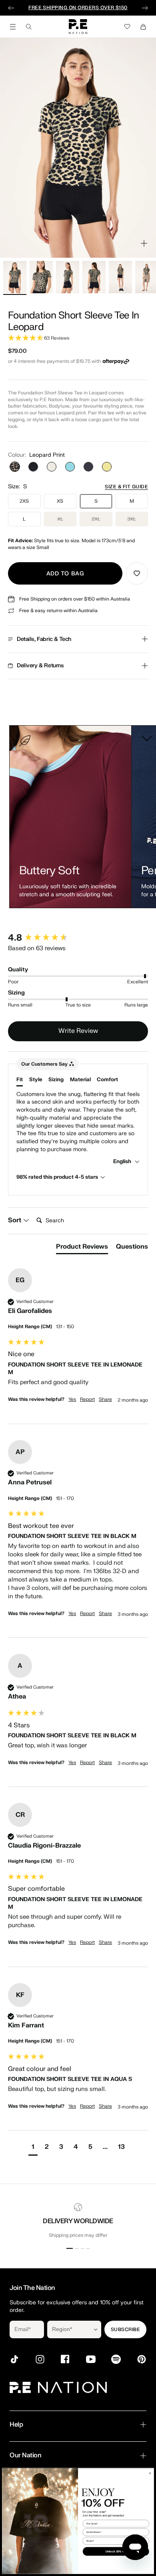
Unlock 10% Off (116, 2551)
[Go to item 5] (120, 277)
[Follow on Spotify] (116, 2359)
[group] (78, 938)
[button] (78, 338)
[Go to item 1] (15, 277)
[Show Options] (96, 2329)
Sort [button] (15, 1220)
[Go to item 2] (41, 277)
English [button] (123, 1161)
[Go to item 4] (94, 277)
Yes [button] (72, 1399)
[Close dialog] (150, 2473)
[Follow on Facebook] (65, 2359)
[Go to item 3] (68, 277)
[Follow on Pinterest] (142, 2359)
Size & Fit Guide (126, 487)
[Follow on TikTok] (14, 2359)
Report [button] (87, 1399)
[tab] (82, 1248)
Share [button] (105, 1399)
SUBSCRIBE (125, 2329)
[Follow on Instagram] (40, 2359)
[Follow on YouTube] (91, 2359)
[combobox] (69, 2329)
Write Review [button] (78, 1031)
